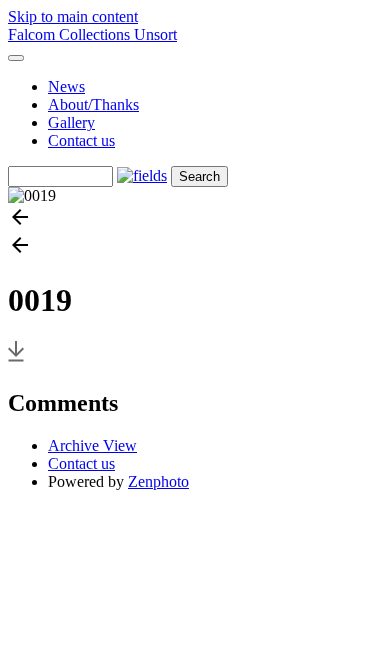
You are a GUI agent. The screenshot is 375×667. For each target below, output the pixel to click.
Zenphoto (158, 481)
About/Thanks (93, 104)
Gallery (71, 122)
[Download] (16, 360)
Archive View (92, 445)
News (66, 86)
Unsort (155, 34)
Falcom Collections (71, 34)
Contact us (81, 140)
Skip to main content (73, 16)
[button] (187, 219)
